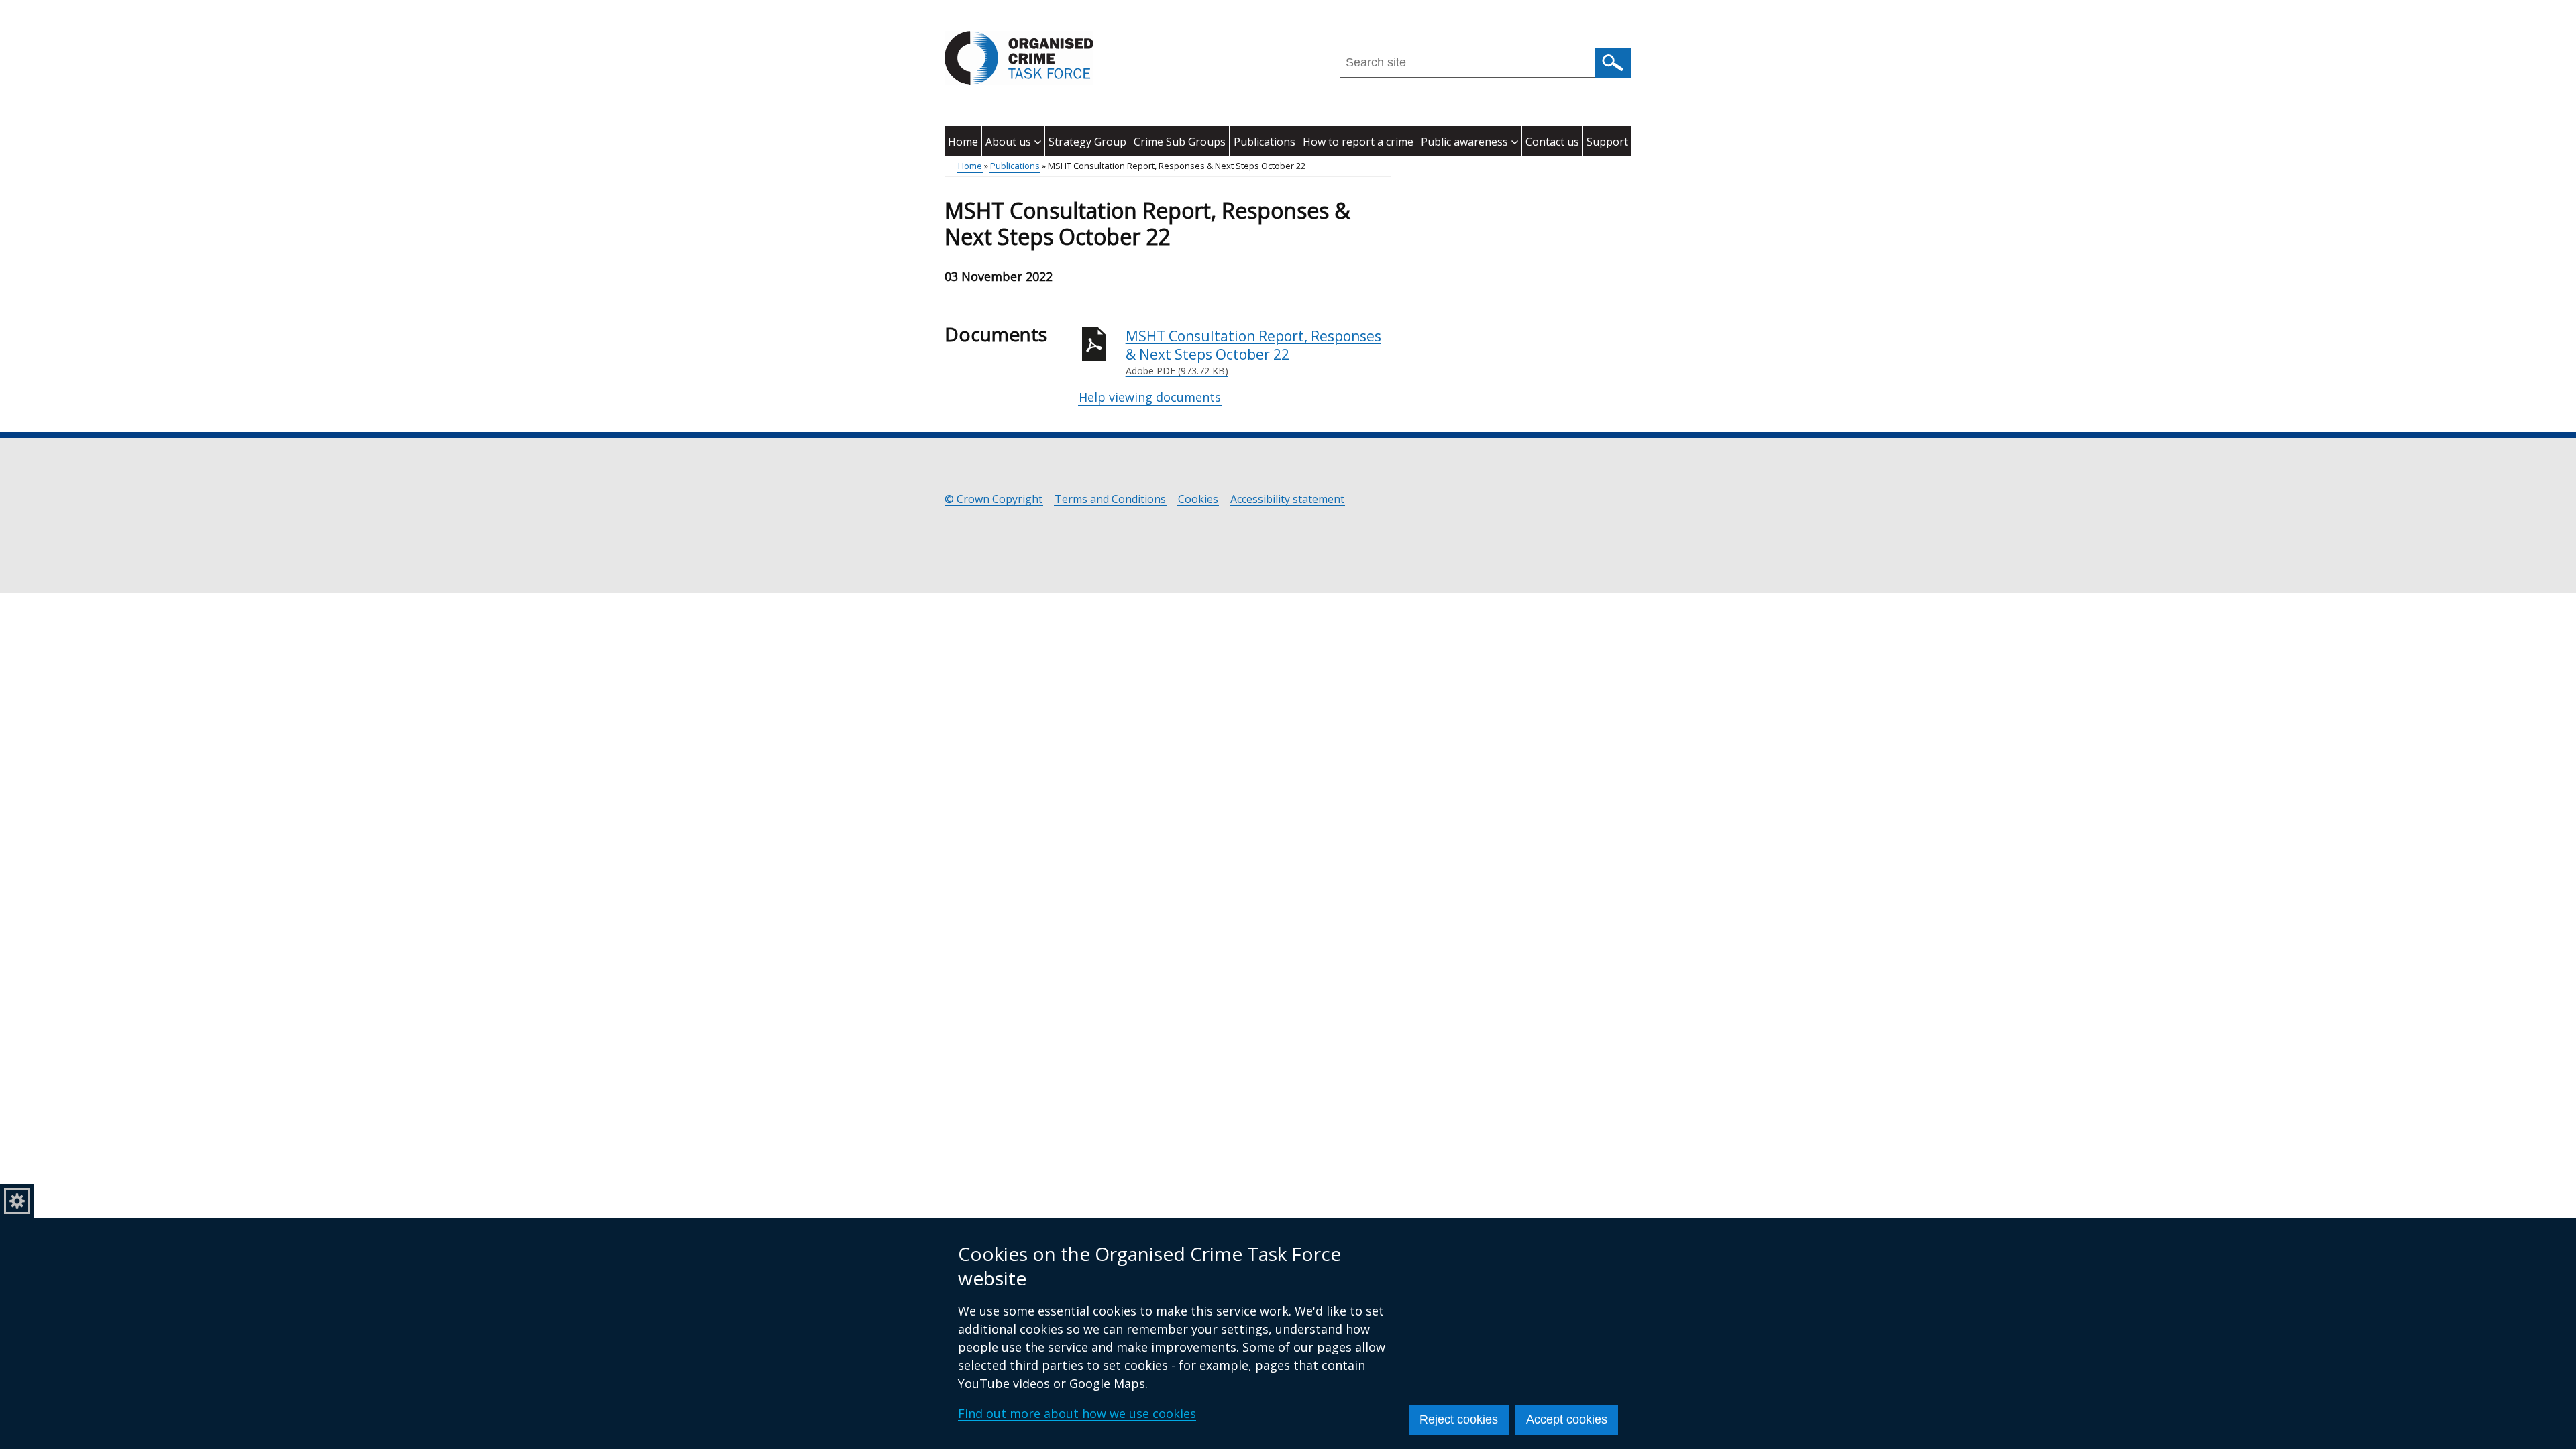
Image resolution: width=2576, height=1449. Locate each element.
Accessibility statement (1287, 499)
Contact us (1552, 142)
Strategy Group (1087, 142)
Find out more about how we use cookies (1077, 1413)
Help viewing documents (1150, 397)
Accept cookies (1567, 1419)
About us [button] (1008, 142)
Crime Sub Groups (1180, 142)
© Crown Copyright (994, 499)
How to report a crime (1358, 142)
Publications (1265, 142)
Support (1607, 142)
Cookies (1198, 499)
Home (963, 142)
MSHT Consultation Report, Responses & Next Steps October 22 (1253, 352)
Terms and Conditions (1110, 499)
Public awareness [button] (1464, 142)
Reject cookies (1459, 1419)
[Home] (1019, 58)
